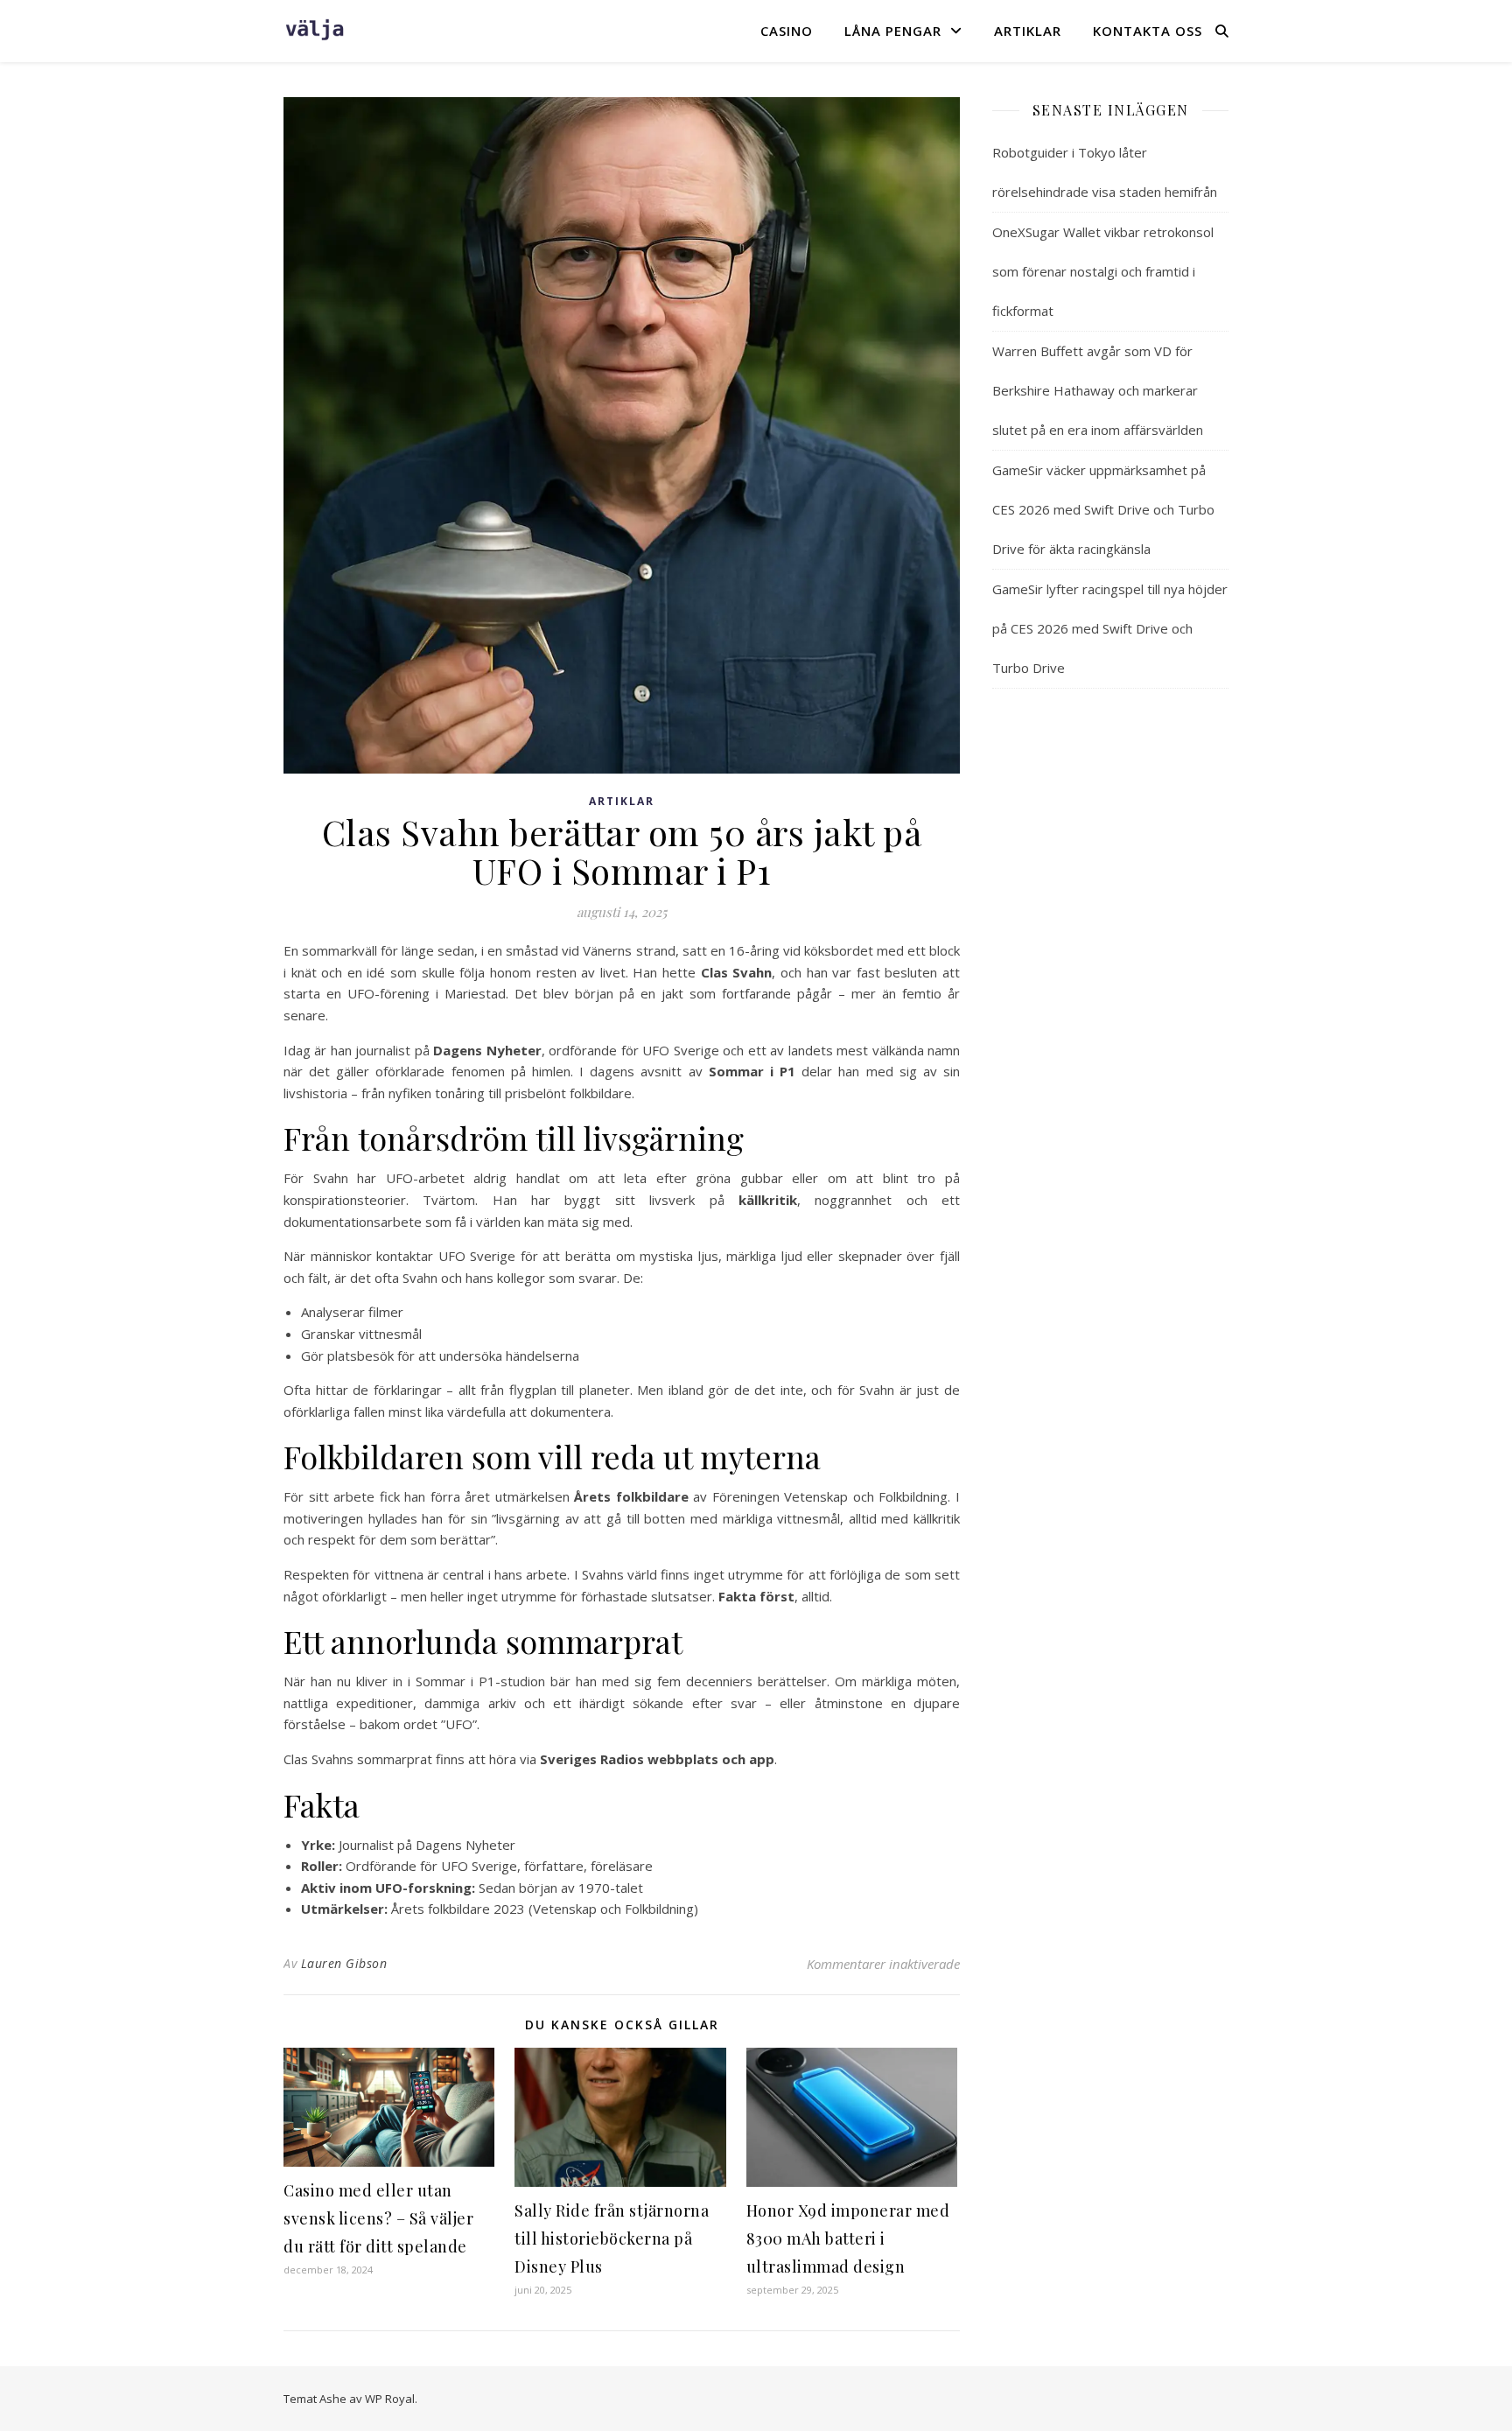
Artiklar (1028, 31)
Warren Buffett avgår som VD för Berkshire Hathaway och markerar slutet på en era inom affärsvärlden (1098, 390)
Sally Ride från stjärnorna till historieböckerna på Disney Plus (612, 2238)
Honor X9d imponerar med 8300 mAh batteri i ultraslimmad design (848, 2238)
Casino (787, 31)
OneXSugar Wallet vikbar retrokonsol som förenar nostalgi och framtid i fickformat (1103, 271)
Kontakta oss (1148, 31)
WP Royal (390, 2399)
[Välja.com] (314, 30)
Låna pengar (893, 31)
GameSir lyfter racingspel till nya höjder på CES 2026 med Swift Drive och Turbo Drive (1110, 628)
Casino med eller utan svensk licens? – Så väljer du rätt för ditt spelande (378, 2218)
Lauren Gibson (344, 1963)
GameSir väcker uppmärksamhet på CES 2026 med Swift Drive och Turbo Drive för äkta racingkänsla (1103, 509)
